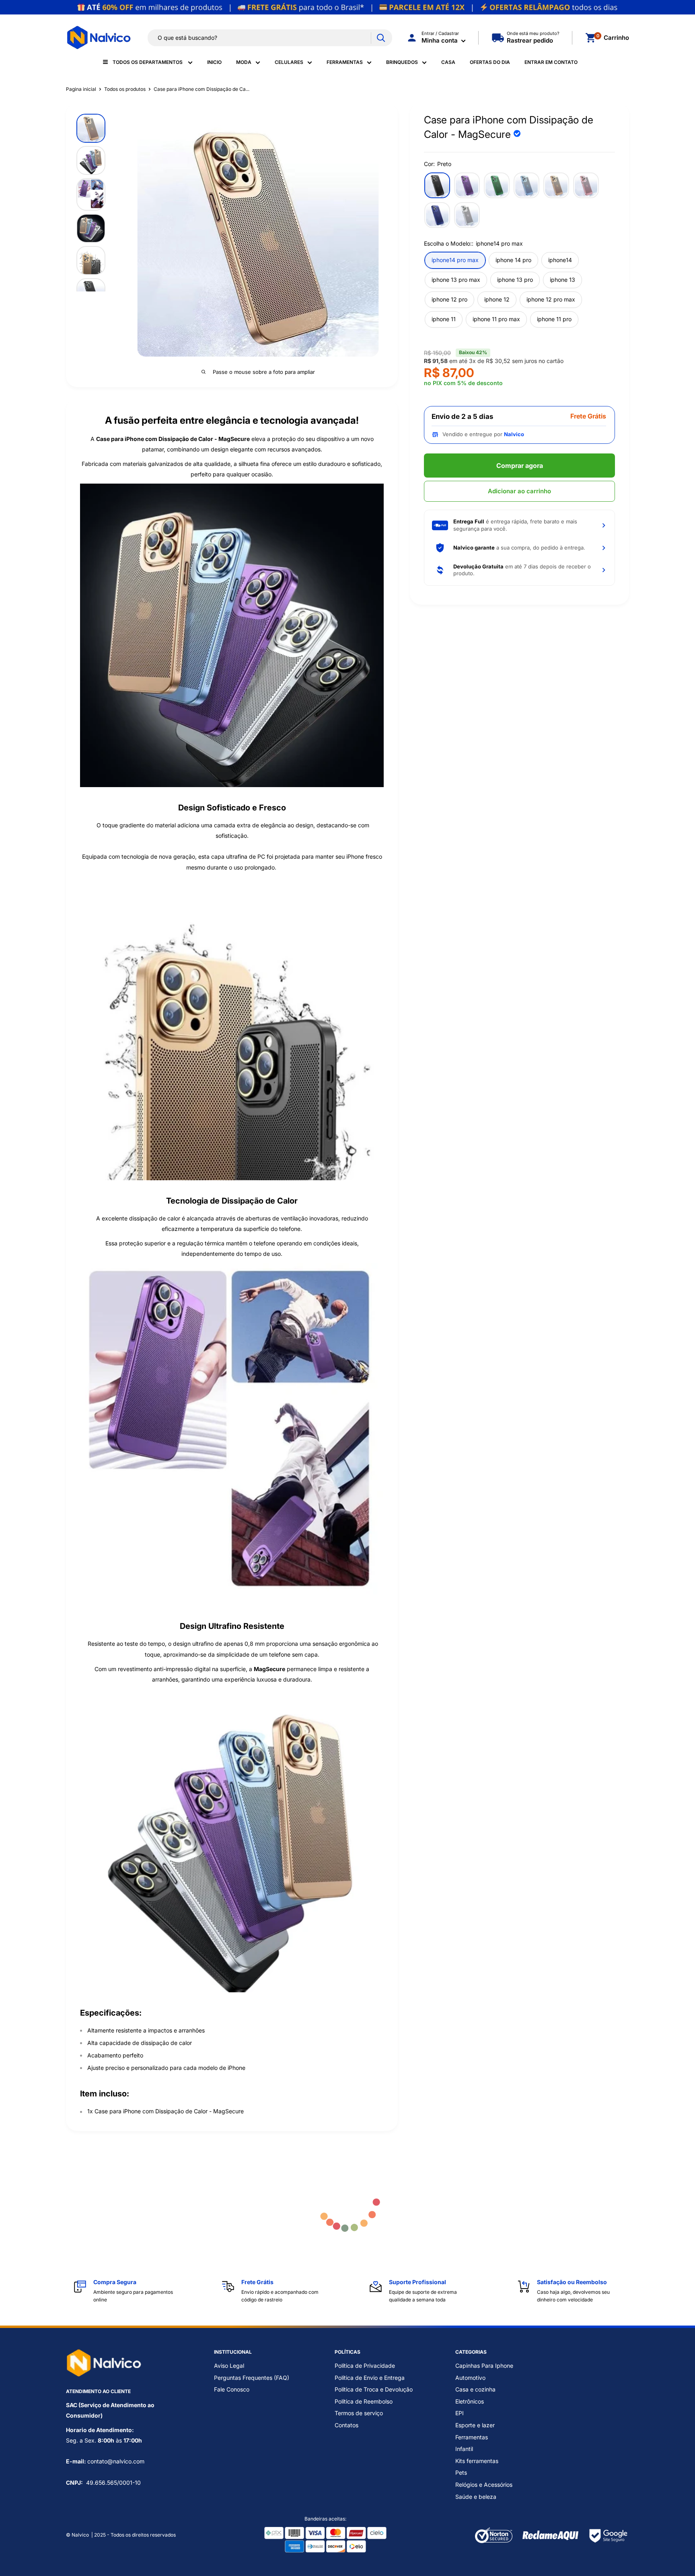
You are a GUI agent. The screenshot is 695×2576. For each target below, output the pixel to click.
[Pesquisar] (381, 38)
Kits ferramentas (477, 2461)
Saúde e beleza (476, 2497)
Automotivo (470, 2378)
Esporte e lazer (475, 2425)
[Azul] (526, 185)
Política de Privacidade (365, 2366)
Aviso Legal (229, 2366)
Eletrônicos (470, 2401)
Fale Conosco (232, 2389)
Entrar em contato (551, 62)
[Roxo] (467, 185)
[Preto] (437, 185)
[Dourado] (556, 185)
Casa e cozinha (475, 2389)
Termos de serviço (359, 2413)
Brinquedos (402, 62)
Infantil (464, 2449)
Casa (448, 62)
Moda (244, 62)
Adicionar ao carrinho (519, 491)
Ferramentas (345, 62)
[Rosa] (586, 185)
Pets (461, 2472)
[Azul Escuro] (437, 215)
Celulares (289, 62)
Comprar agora (520, 466)
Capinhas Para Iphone (484, 2366)
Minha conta (440, 40)
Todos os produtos (125, 89)
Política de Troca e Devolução (374, 2389)
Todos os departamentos (148, 62)
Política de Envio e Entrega (370, 2378)
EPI (460, 2413)
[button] (519, 525)
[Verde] (497, 185)
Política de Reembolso (364, 2401)
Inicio (214, 62)
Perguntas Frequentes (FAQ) (252, 2378)
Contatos (346, 2425)
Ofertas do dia (490, 62)
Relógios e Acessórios (484, 2485)
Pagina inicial (81, 89)
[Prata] (467, 215)
